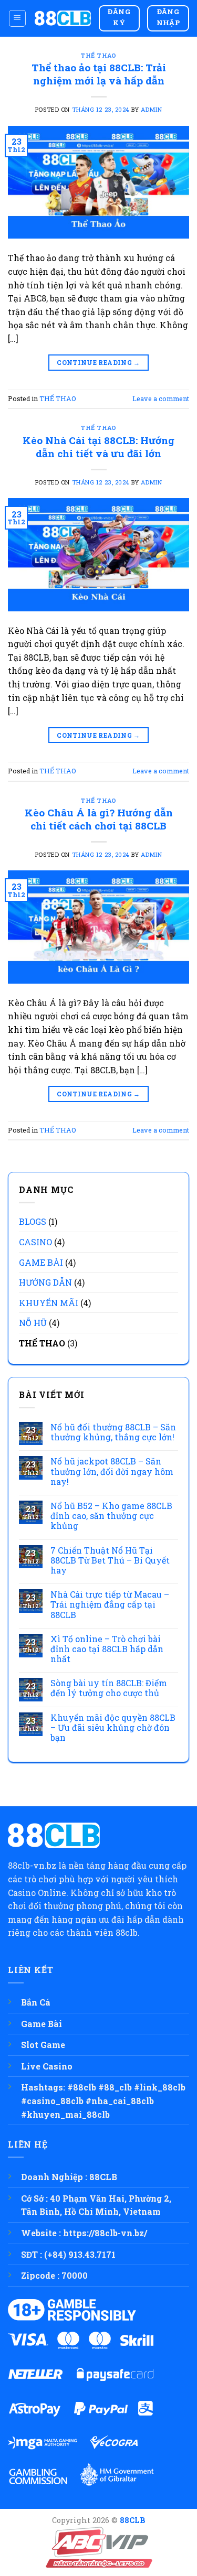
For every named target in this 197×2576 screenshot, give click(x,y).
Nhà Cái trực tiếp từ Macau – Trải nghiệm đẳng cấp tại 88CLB (110, 1604)
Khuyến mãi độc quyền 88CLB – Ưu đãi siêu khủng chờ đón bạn (113, 1728)
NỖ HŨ (33, 1323)
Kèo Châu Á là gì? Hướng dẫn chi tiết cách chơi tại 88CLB (99, 819)
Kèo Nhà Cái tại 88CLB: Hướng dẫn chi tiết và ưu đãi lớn (98, 447)
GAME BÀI (41, 1262)
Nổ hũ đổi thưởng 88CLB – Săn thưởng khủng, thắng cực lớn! (113, 1432)
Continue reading (98, 362)
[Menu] (18, 18)
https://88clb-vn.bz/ (105, 2233)
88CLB (133, 2520)
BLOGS (33, 1221)
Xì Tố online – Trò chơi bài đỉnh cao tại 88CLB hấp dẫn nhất (107, 1649)
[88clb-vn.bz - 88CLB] (63, 18)
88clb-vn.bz (32, 1865)
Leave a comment (161, 398)
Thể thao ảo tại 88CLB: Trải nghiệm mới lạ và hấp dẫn (99, 74)
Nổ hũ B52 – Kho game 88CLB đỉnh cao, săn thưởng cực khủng (111, 1516)
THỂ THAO (98, 55)
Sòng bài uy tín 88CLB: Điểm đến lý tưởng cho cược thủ (109, 1688)
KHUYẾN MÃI (49, 1303)
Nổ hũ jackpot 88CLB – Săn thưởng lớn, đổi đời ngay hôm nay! (112, 1471)
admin (151, 109)
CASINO (35, 1242)
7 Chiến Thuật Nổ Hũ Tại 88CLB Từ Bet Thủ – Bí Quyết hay (110, 1560)
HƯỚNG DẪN (45, 1282)
